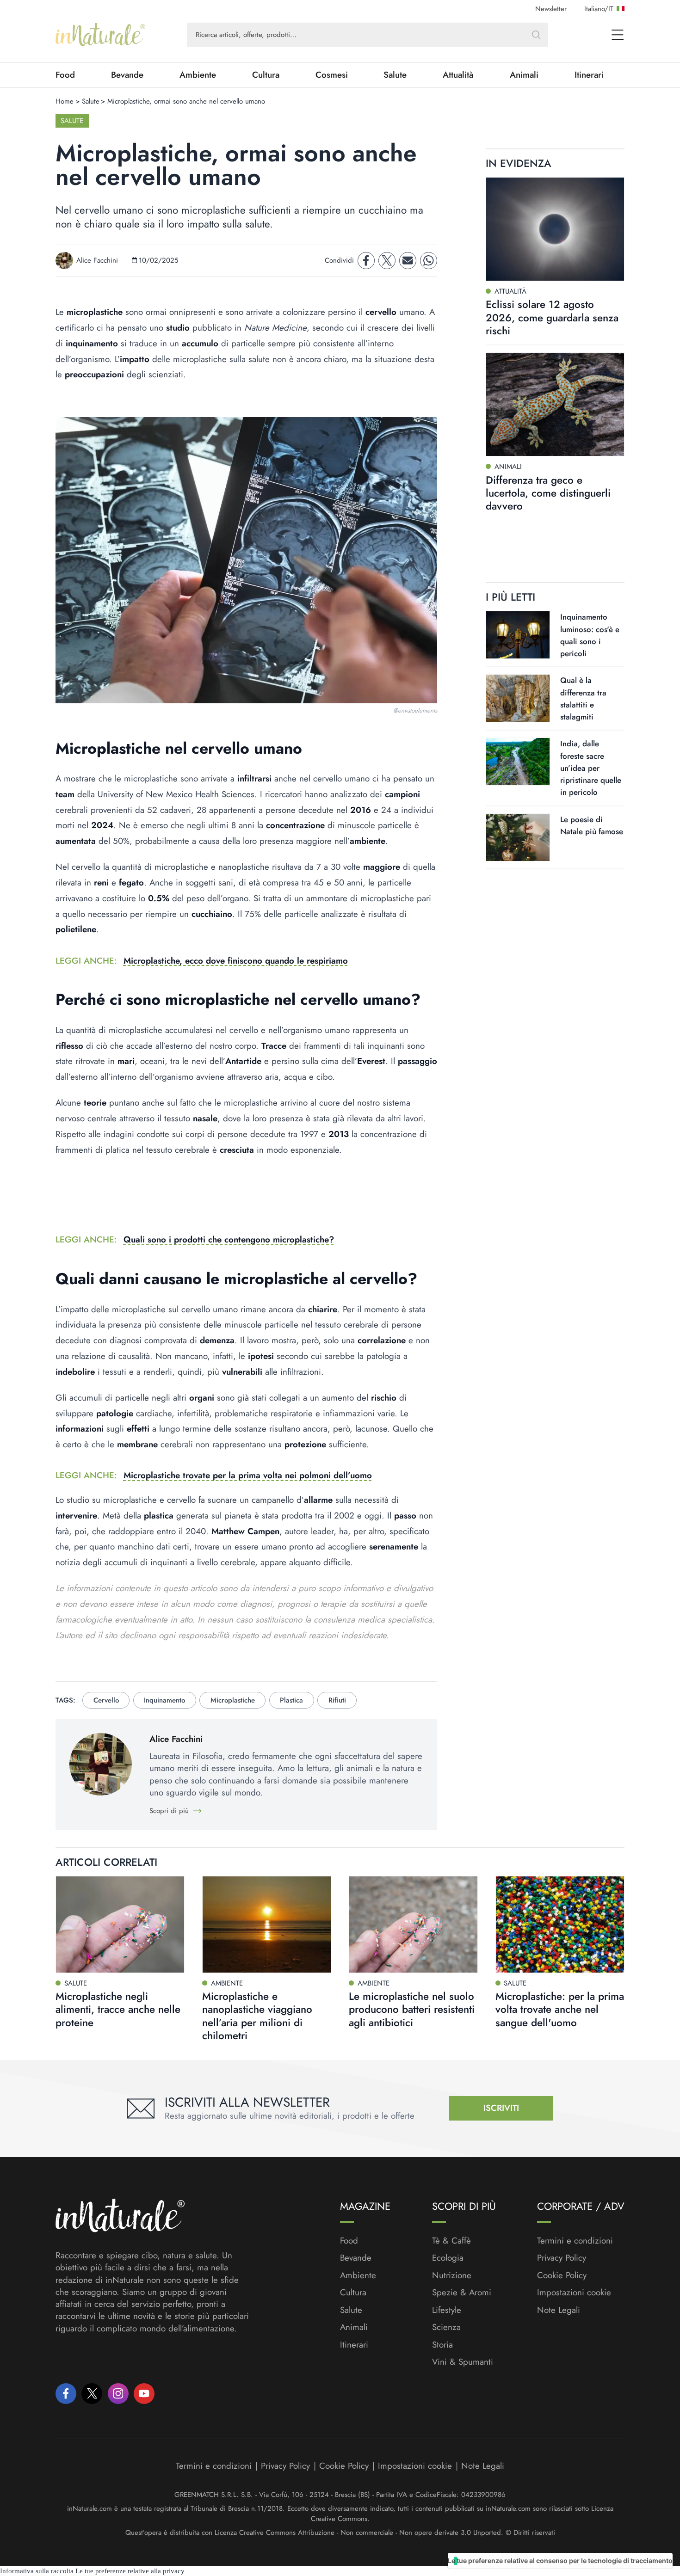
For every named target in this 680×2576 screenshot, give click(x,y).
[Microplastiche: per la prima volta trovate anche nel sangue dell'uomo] (560, 1924)
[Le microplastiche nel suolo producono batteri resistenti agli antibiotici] (413, 1924)
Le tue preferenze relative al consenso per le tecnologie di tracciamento (560, 2561)
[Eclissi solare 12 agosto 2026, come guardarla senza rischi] (555, 229)
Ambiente (198, 75)
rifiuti (337, 1700)
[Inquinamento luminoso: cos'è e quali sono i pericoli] (518, 635)
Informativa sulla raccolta (37, 2571)
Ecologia (448, 2258)
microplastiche (233, 1700)
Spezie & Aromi (462, 2293)
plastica (291, 1700)
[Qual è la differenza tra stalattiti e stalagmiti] (518, 698)
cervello (106, 1700)
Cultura (266, 75)
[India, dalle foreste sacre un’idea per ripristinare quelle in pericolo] (518, 762)
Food (65, 75)
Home (65, 101)
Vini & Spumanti (463, 2362)
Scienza (446, 2327)
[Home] (100, 35)
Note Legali (559, 2310)
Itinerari (589, 75)
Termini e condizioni (575, 2241)
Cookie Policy (562, 2275)
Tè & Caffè (451, 2241)
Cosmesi (332, 75)
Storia (442, 2345)
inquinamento (164, 1700)
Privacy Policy (562, 2258)
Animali (524, 75)
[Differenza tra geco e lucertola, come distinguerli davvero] (555, 404)
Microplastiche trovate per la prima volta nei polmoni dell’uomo (248, 1475)
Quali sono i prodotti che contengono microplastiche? (229, 1239)
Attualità (458, 75)
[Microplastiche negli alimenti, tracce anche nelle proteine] (120, 1924)
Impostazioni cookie (574, 2292)
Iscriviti (501, 2108)
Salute (395, 75)
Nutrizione (452, 2275)
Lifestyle (447, 2310)
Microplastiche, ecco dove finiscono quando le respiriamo (236, 961)
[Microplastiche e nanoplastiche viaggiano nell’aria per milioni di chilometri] (267, 1924)
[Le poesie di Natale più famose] (518, 837)
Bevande (127, 75)
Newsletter (551, 9)
